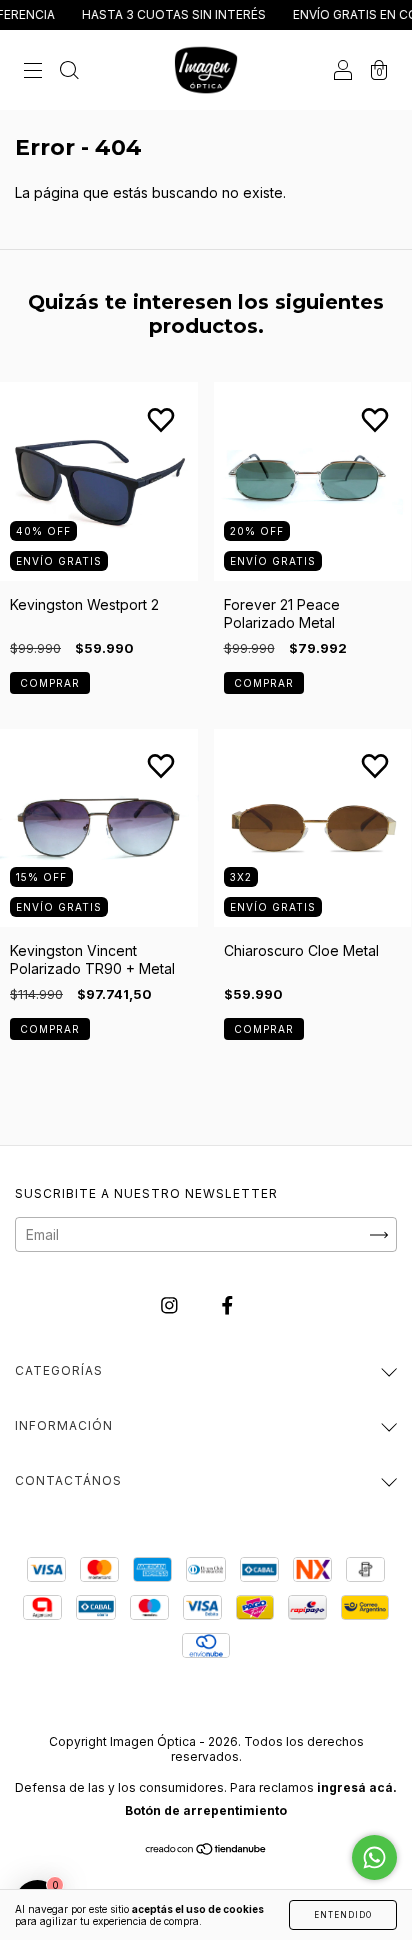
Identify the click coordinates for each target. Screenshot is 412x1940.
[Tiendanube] (206, 1850)
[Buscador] (69, 70)
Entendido (343, 1915)
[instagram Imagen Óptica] (171, 1305)
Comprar (50, 683)
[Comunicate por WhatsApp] (374, 1857)
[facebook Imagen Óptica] (227, 1305)
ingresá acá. (357, 1787)
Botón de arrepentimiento (206, 1810)
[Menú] (33, 70)
